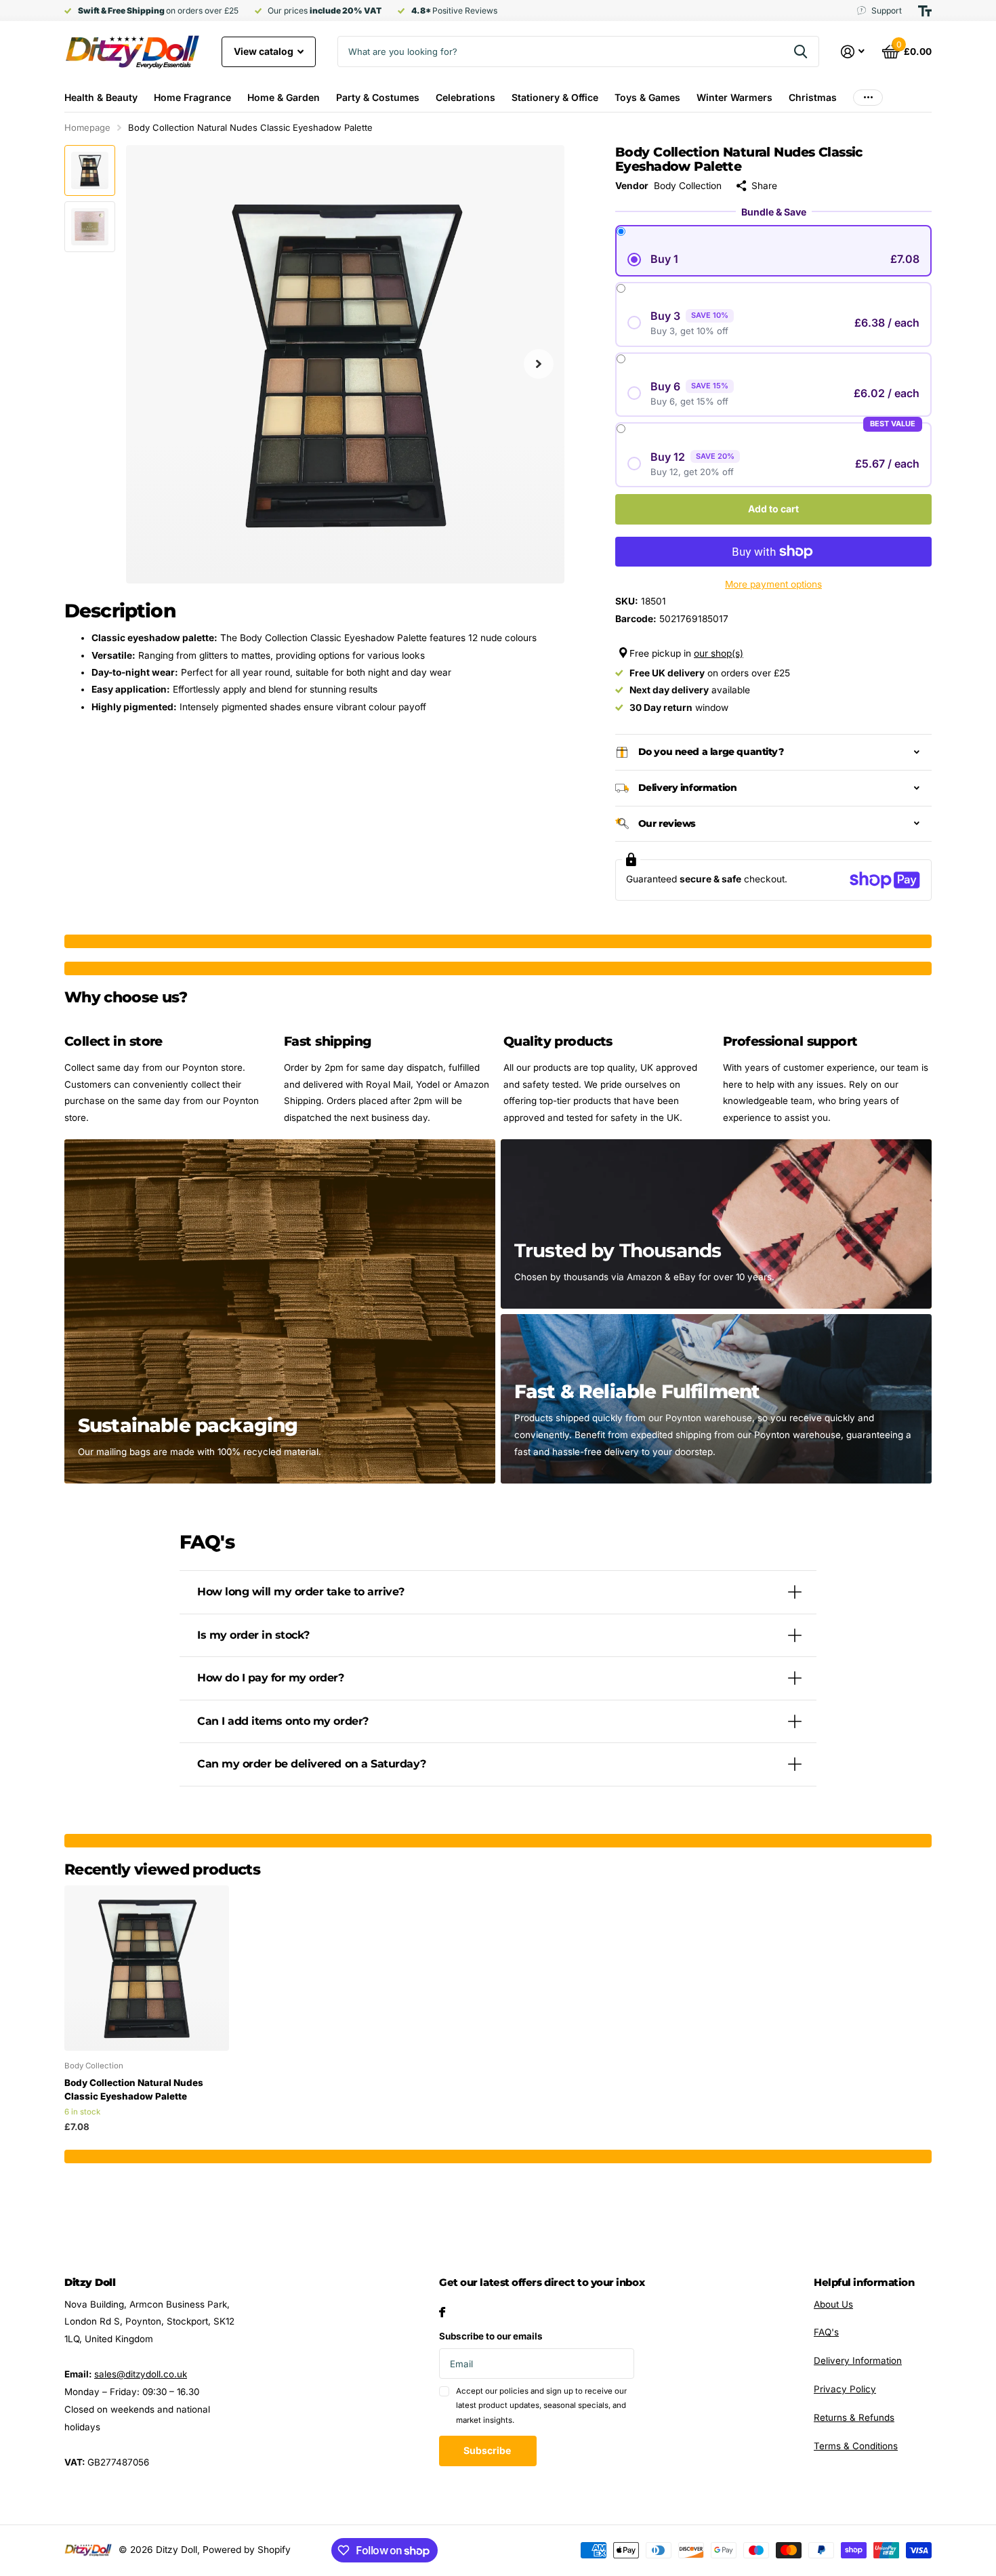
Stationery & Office (555, 97)
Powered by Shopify (247, 2550)
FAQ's (826, 2332)
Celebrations (465, 97)
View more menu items (868, 97)
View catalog (265, 51)
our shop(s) (719, 653)
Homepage (87, 127)
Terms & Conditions (856, 2446)
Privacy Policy (845, 2389)
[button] (539, 364)
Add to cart (773, 509)
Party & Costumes (378, 97)
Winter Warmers (734, 97)
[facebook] (442, 2312)
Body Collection (688, 186)
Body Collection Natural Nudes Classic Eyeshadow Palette (134, 2089)
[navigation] (90, 170)
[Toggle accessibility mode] (925, 11)
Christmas (813, 97)
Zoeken (801, 52)
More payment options (773, 584)
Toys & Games (647, 97)
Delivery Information (858, 2360)
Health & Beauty (101, 97)
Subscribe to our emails (491, 2336)
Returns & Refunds (854, 2417)
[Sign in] (853, 52)
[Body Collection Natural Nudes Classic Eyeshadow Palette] (147, 1968)
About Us (833, 2304)
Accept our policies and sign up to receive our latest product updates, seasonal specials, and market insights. (541, 2406)
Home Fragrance (192, 97)
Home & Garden (284, 97)
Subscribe (488, 2450)
